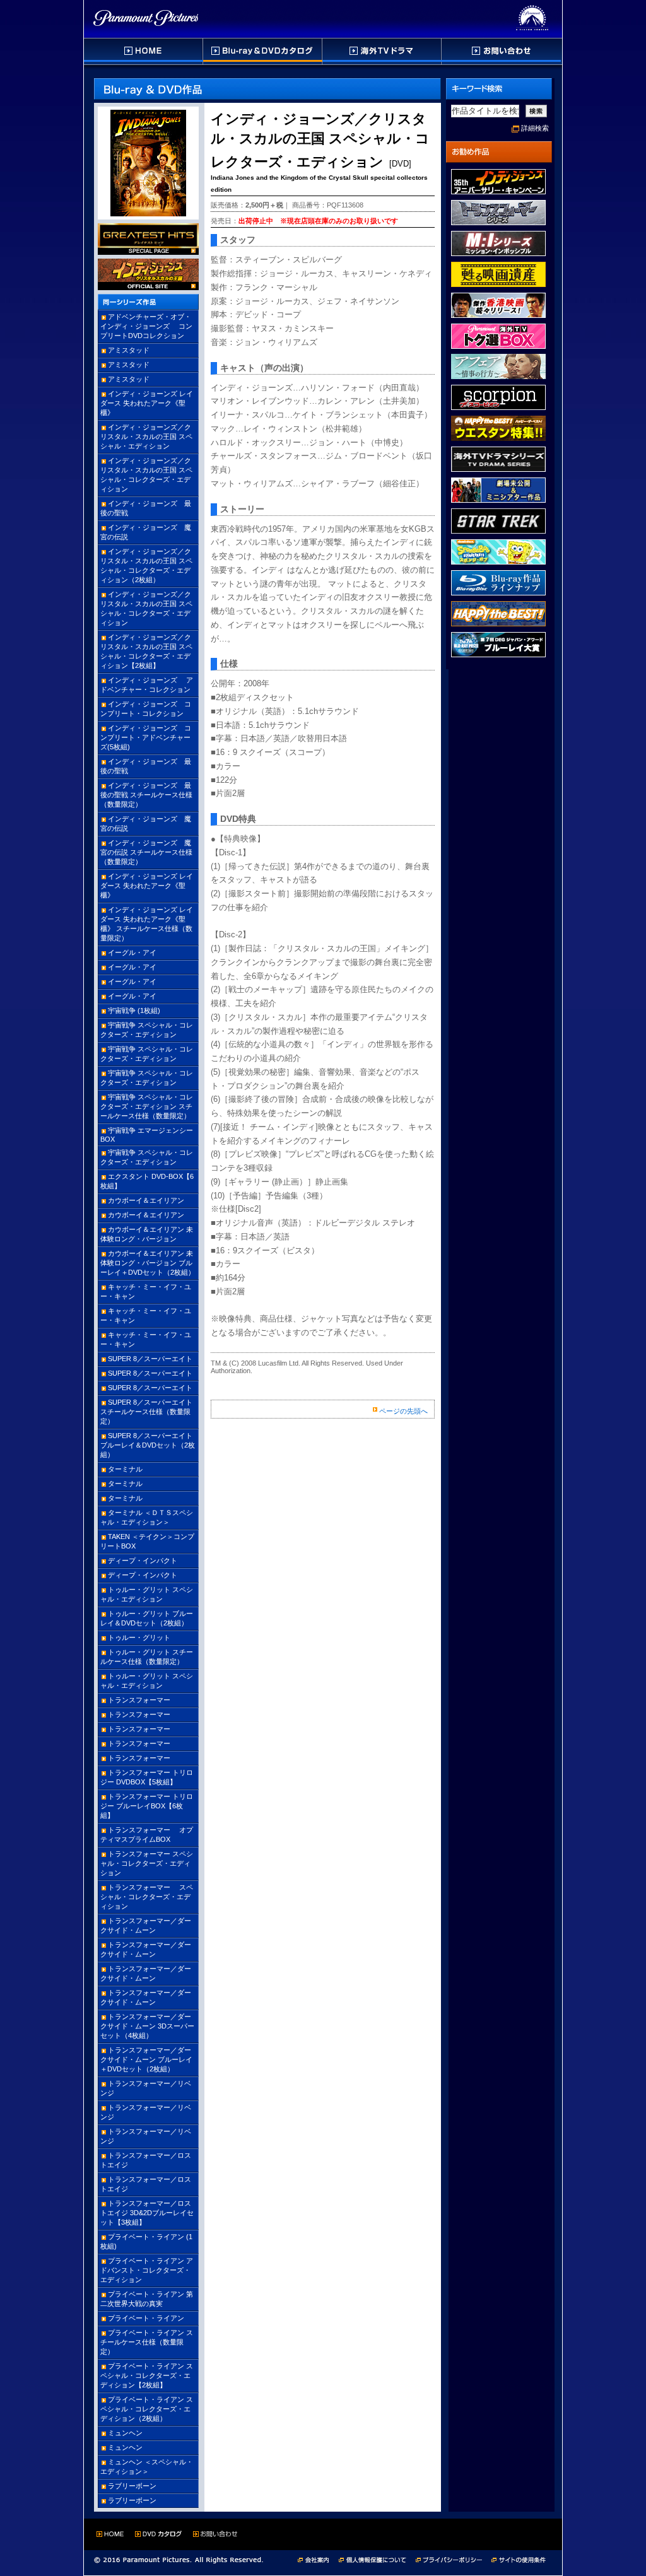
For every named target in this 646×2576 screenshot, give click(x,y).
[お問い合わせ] (501, 51)
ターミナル (125, 1469)
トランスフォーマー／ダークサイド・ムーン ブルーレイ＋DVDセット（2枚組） (146, 2059)
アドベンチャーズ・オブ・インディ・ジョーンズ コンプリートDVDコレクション (146, 326)
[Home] (144, 51)
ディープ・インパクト (143, 1560)
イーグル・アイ (132, 952)
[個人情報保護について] (377, 2559)
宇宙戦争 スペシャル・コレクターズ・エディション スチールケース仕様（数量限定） (147, 1106)
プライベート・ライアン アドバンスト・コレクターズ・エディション (147, 2270)
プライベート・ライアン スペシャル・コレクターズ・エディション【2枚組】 (147, 2375)
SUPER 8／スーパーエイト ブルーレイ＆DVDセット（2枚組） (148, 1445)
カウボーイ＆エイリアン (146, 1200)
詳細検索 (535, 128)
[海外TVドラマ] (382, 51)
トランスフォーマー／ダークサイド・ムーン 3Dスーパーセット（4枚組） (147, 2026)
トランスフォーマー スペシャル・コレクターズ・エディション (147, 1863)
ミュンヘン (125, 2433)
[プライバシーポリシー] (454, 2559)
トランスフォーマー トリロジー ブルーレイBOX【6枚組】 (147, 1806)
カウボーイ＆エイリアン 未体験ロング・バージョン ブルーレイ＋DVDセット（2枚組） (148, 1263)
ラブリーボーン (132, 2486)
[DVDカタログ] (263, 51)
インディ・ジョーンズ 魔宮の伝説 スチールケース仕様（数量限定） (146, 852)
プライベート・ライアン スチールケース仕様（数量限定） (147, 2342)
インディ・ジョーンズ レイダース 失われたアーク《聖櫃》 (147, 403)
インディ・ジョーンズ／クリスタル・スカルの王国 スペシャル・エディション (146, 436)
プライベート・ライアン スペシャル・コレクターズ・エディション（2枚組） (147, 2409)
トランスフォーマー (139, 1700)
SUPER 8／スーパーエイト (150, 1359)
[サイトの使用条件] (520, 2559)
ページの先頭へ (403, 1411)
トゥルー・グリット (139, 1637)
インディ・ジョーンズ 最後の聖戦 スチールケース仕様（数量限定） (146, 795)
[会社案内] (317, 2559)
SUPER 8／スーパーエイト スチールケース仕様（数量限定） (146, 1412)
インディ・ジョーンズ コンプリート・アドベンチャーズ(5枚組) (146, 737)
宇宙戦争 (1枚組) (134, 1010)
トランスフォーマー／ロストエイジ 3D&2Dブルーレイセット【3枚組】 (147, 2213)
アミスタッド (129, 350)
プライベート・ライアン (146, 2318)
